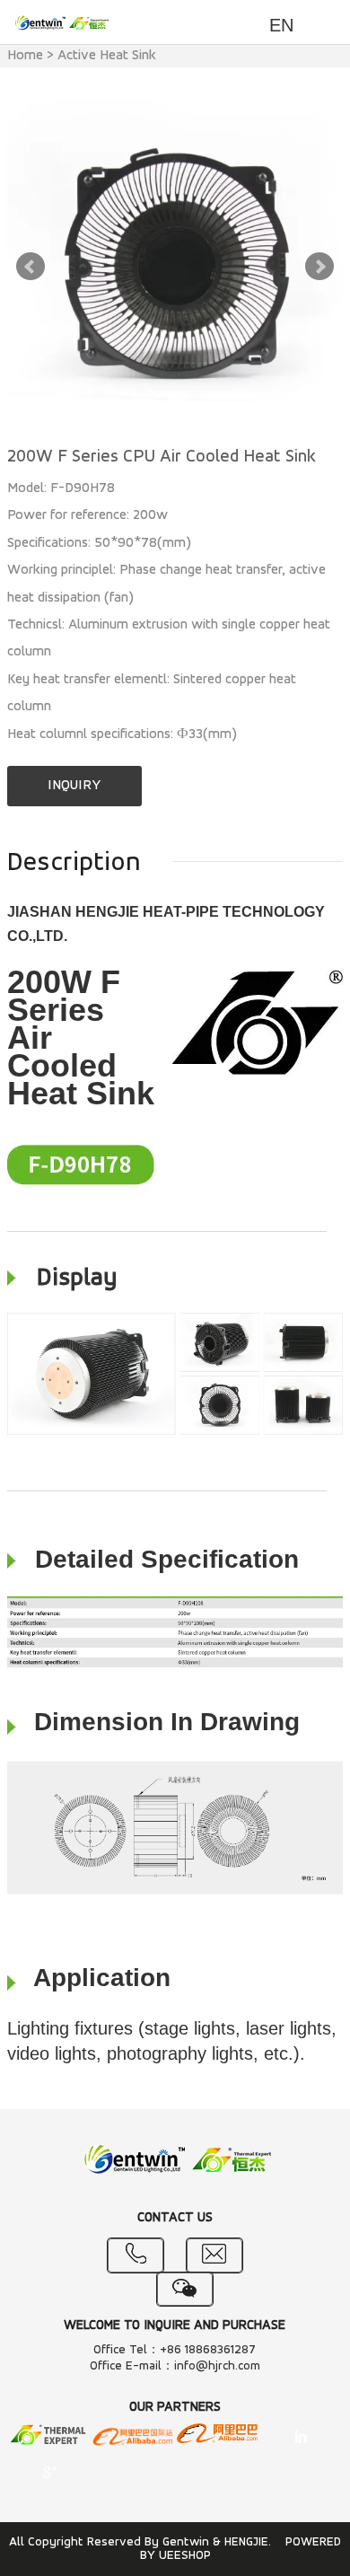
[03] (217, 2435)
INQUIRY (74, 786)
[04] (301, 2439)
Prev (31, 267)
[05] (49, 2474)
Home (25, 56)
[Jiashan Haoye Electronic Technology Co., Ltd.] (49, 2437)
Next (319, 267)
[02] (133, 2439)
